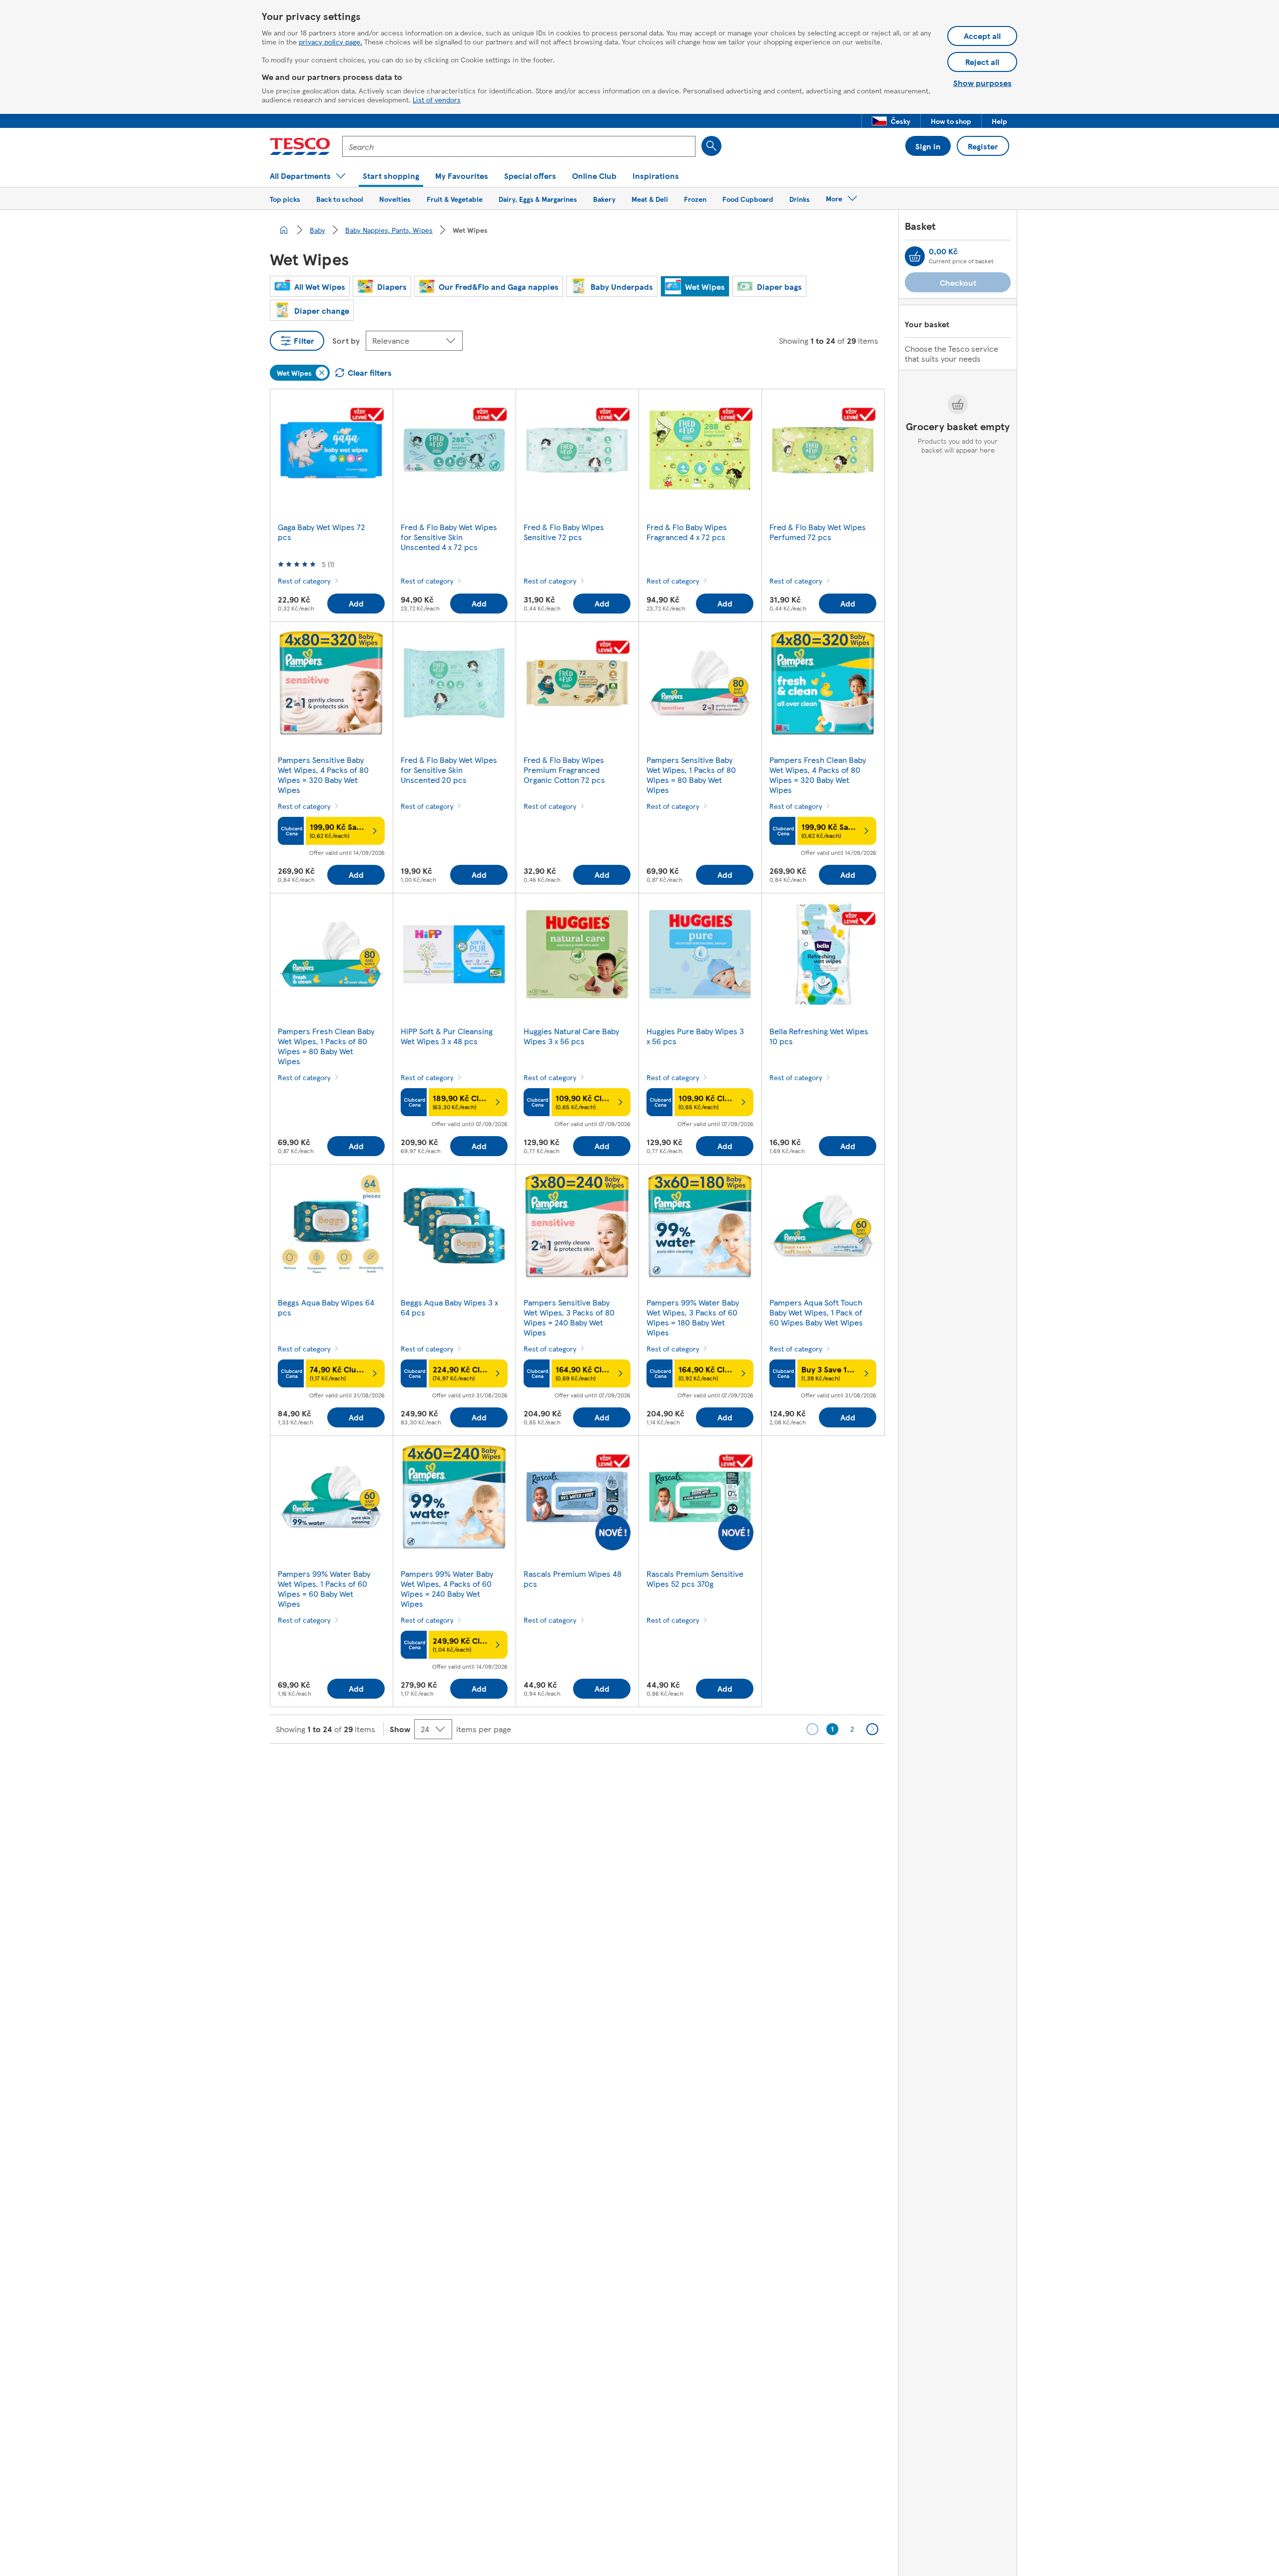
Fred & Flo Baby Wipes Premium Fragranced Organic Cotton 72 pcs (564, 770)
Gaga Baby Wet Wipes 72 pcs (321, 532)
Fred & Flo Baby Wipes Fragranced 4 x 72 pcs (687, 532)
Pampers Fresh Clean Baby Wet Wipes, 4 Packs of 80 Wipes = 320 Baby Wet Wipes (818, 775)
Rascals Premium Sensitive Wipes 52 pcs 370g (695, 1579)
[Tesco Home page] (300, 146)
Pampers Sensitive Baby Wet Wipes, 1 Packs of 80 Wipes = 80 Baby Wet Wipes (691, 775)
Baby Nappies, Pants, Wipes (389, 230)
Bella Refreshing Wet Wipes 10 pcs (819, 1036)
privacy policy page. (330, 41)
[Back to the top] (644, 1769)
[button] (891, 121)
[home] (284, 230)
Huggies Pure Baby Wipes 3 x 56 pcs (695, 1036)
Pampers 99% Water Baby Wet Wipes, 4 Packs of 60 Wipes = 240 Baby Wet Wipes (447, 1589)
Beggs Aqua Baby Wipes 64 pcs (326, 1307)
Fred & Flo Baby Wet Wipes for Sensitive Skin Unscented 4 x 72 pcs (449, 537)
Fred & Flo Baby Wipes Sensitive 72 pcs (564, 532)
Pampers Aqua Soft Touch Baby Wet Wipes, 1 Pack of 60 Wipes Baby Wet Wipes (816, 1312)
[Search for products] (711, 146)
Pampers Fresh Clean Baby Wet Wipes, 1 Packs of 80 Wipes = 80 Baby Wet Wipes (326, 1046)
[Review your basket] (915, 256)
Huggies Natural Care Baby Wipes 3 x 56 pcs (571, 1036)
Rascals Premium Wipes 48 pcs (573, 1579)
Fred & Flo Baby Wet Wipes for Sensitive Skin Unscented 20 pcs (449, 770)
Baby (318, 230)
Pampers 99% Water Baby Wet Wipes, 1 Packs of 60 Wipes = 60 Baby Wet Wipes (324, 1589)
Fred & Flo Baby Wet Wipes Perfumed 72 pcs (818, 532)
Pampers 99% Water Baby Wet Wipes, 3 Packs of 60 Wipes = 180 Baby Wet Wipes (693, 1317)
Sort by (346, 340)
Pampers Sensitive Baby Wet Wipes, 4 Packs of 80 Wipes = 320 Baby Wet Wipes (323, 775)
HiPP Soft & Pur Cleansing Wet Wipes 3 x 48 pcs (447, 1036)
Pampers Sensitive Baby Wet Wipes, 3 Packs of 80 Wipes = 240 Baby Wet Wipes (569, 1317)
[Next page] (872, 1729)
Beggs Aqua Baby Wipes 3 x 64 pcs (449, 1307)
